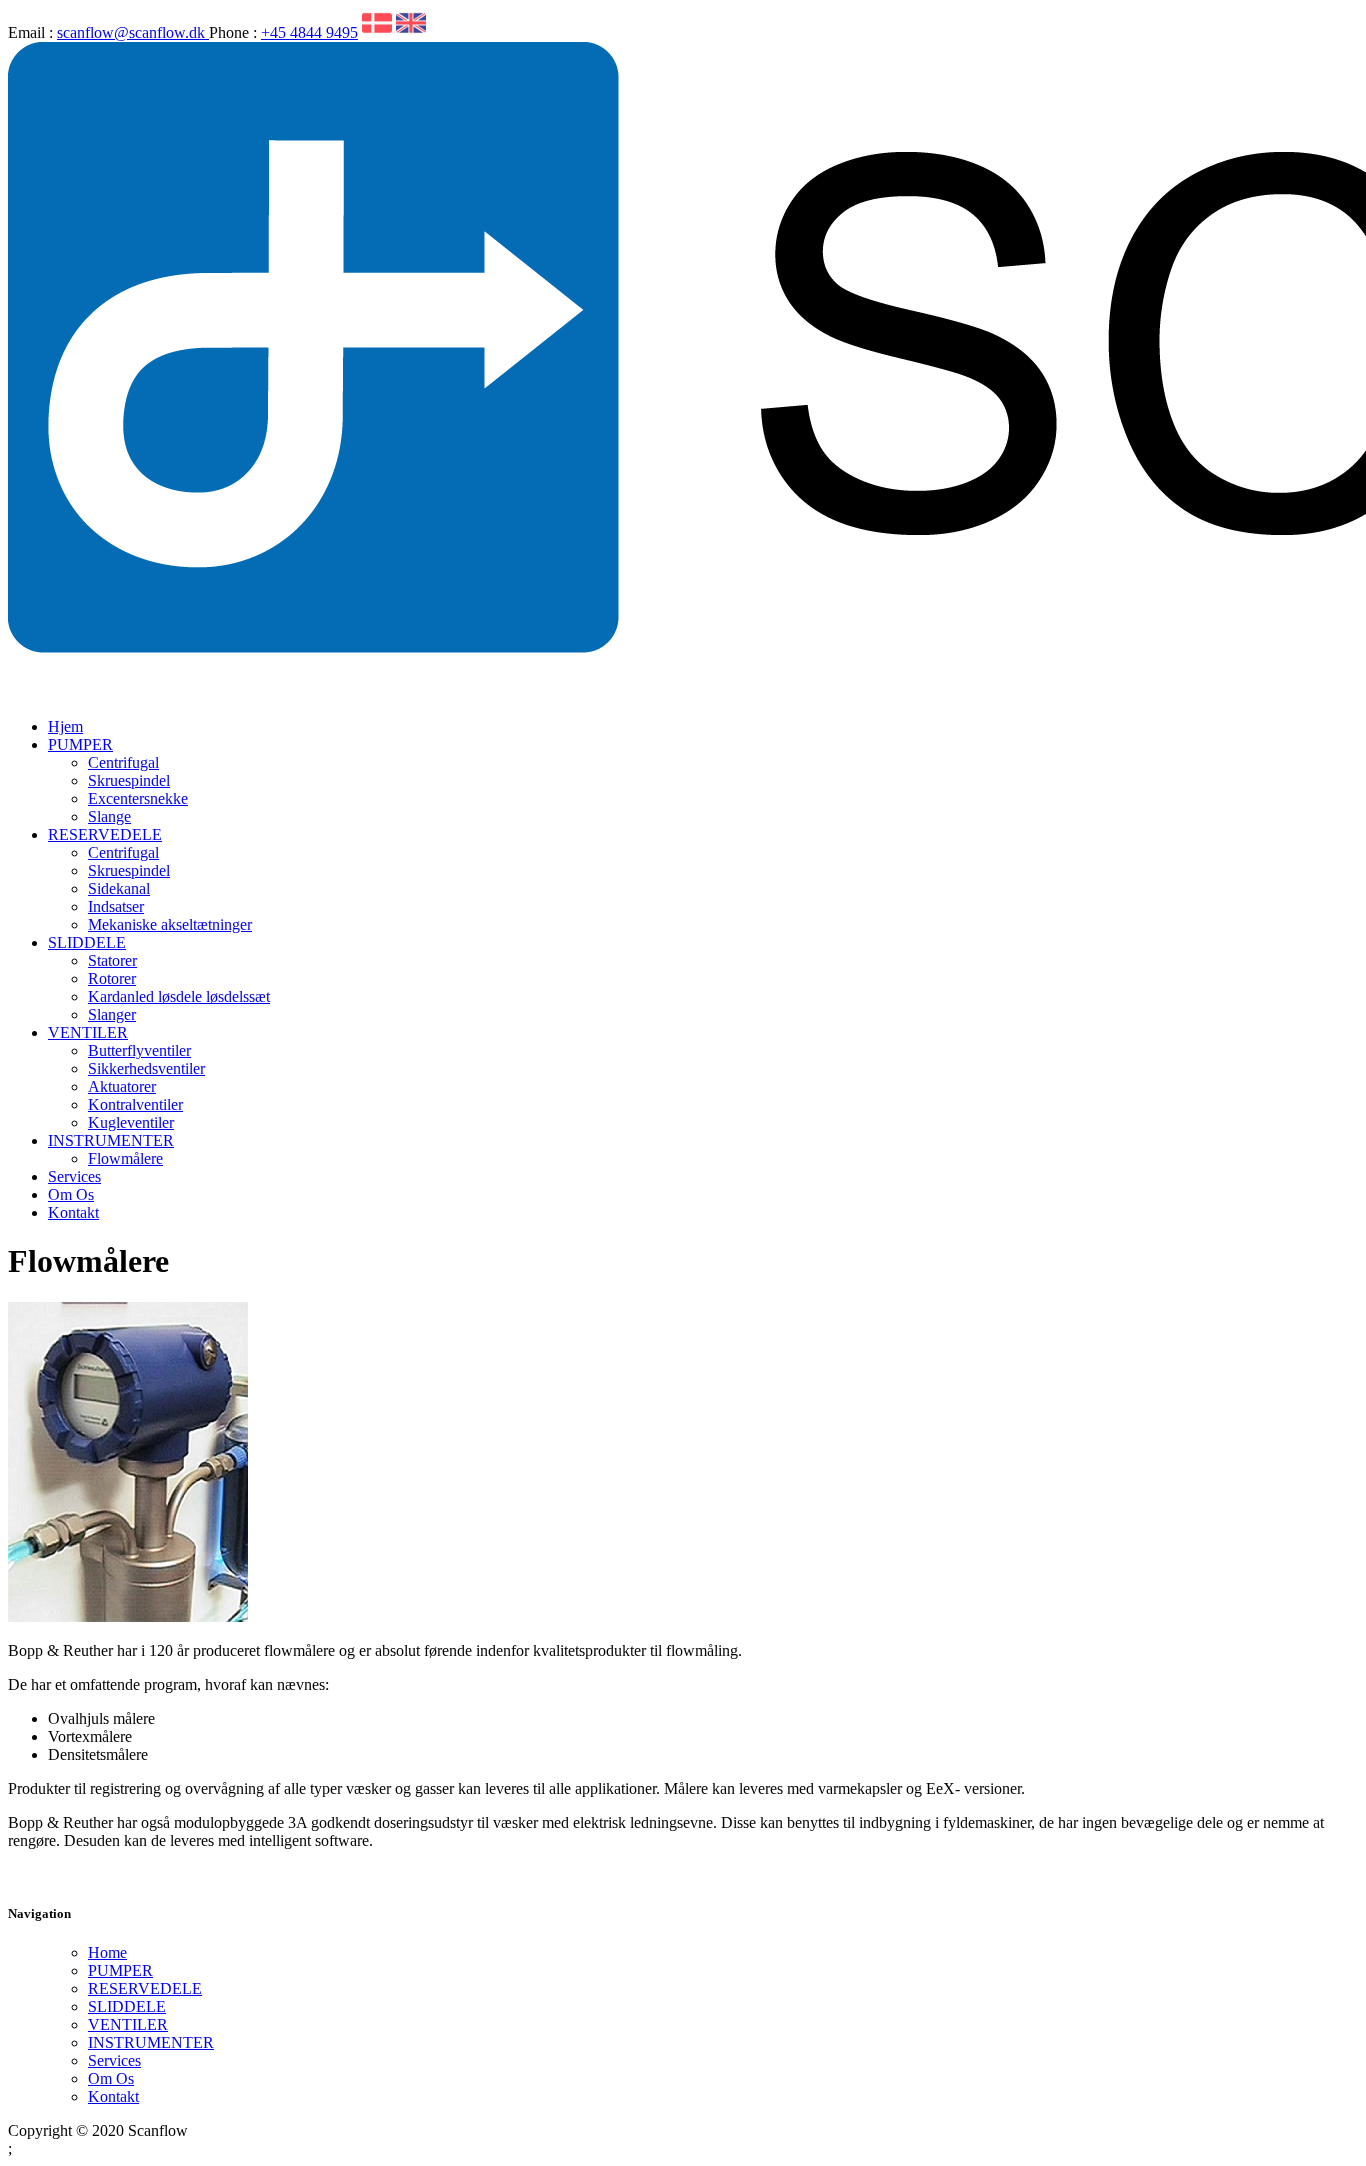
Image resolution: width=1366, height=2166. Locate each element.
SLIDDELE (87, 942)
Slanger (112, 1014)
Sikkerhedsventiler (146, 1068)
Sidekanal (119, 888)
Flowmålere (125, 1158)
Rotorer (112, 978)
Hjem (65, 726)
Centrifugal (123, 762)
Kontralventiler (135, 1104)
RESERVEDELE (105, 834)
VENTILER (88, 1032)
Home (107, 1952)
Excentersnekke (138, 798)
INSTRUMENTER (111, 1140)
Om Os (71, 1194)
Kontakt (73, 1212)
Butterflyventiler (139, 1050)
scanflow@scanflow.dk (133, 32)
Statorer (112, 960)
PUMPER (80, 744)
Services (74, 1176)
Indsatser (116, 906)
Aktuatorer (122, 1086)
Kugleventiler (131, 1122)
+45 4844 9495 (309, 32)
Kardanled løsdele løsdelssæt (179, 996)
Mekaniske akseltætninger (170, 924)
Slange (109, 816)
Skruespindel (129, 780)
